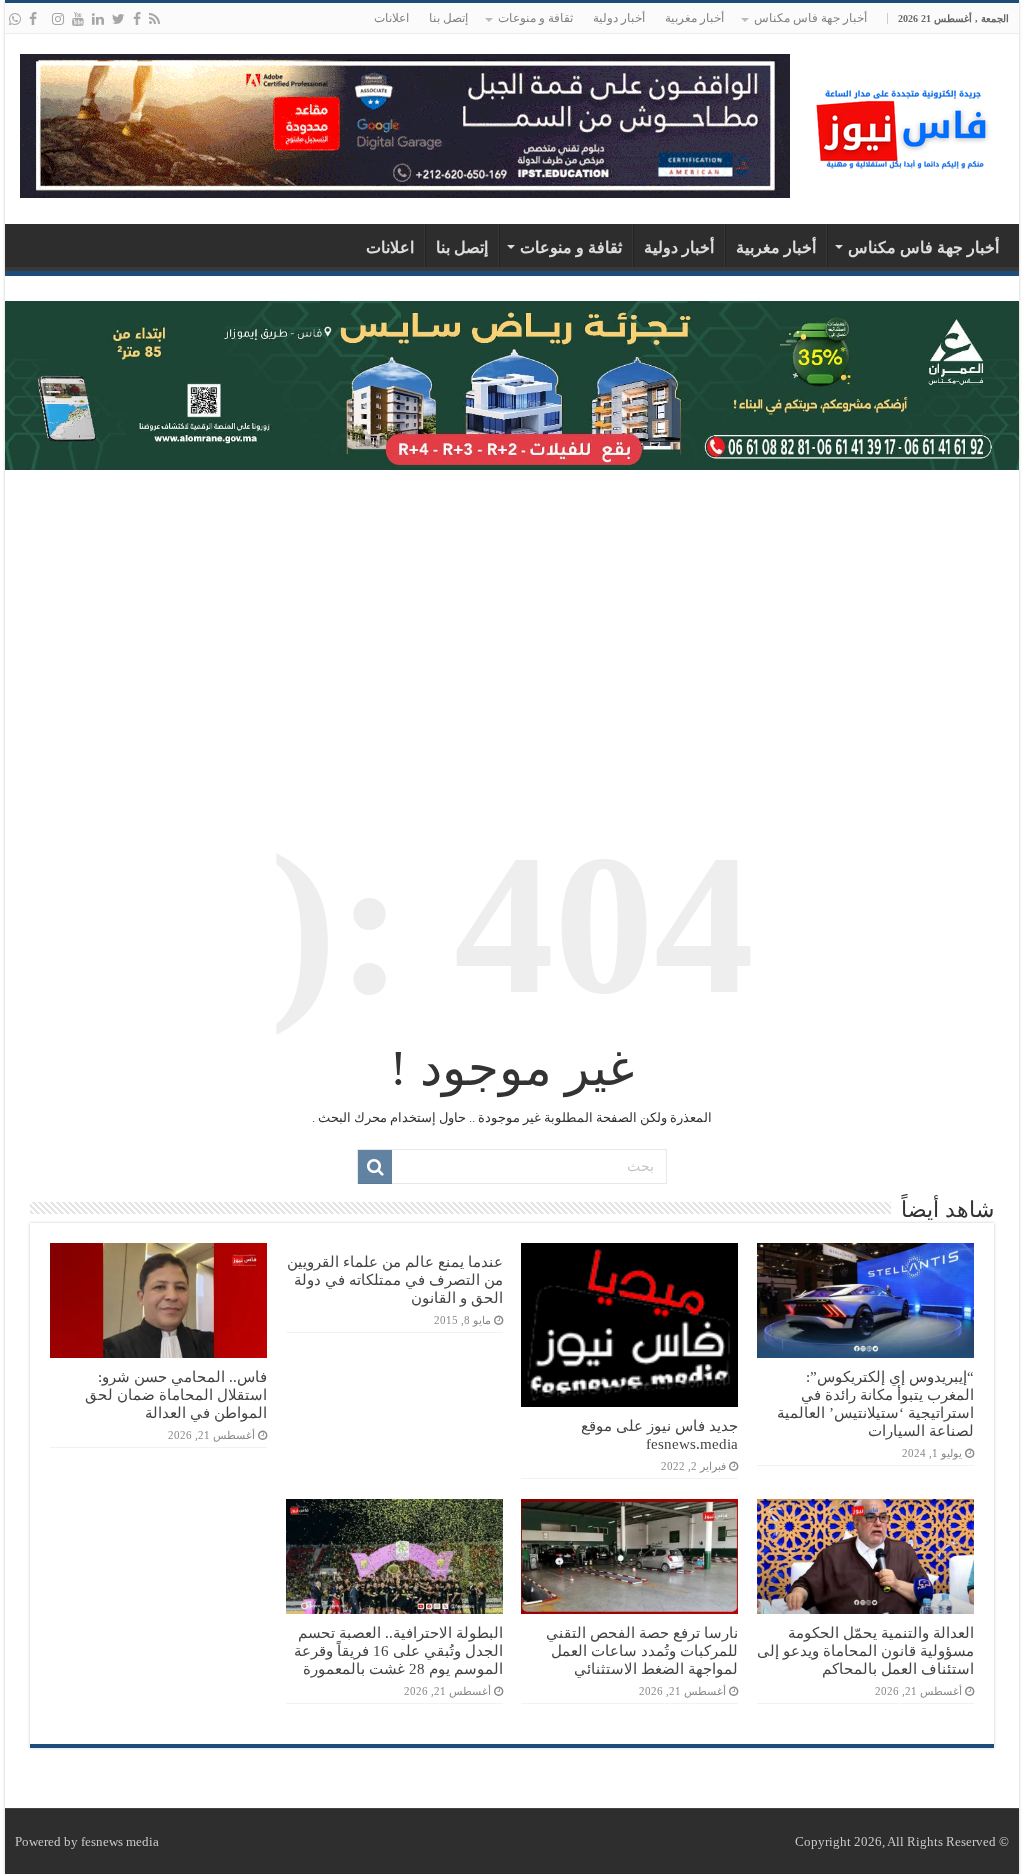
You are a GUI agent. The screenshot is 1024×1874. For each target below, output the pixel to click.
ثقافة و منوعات (535, 18)
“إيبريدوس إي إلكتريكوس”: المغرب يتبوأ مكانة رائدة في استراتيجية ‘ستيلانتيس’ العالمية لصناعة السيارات (875, 1403)
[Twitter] (118, 19)
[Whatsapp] (15, 19)
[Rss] (154, 19)
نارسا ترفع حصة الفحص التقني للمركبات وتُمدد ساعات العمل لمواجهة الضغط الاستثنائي (642, 1650)
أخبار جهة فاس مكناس (810, 18)
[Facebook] (137, 19)
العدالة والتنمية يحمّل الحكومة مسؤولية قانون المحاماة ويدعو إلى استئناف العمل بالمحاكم (865, 1650)
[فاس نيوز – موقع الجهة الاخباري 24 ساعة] (904, 124)
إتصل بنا (448, 18)
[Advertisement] (512, 630)
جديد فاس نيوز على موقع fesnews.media (659, 1434)
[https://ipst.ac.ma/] (405, 124)
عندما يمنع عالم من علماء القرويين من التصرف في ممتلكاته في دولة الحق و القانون (395, 1279)
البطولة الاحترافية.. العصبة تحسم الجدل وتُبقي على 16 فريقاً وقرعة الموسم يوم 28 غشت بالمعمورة (398, 1650)
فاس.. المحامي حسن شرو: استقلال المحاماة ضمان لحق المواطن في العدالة (176, 1394)
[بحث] (375, 1167)
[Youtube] (78, 19)
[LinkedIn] (98, 19)
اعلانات (391, 18)
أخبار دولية (619, 18)
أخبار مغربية (694, 18)
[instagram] (58, 19)
